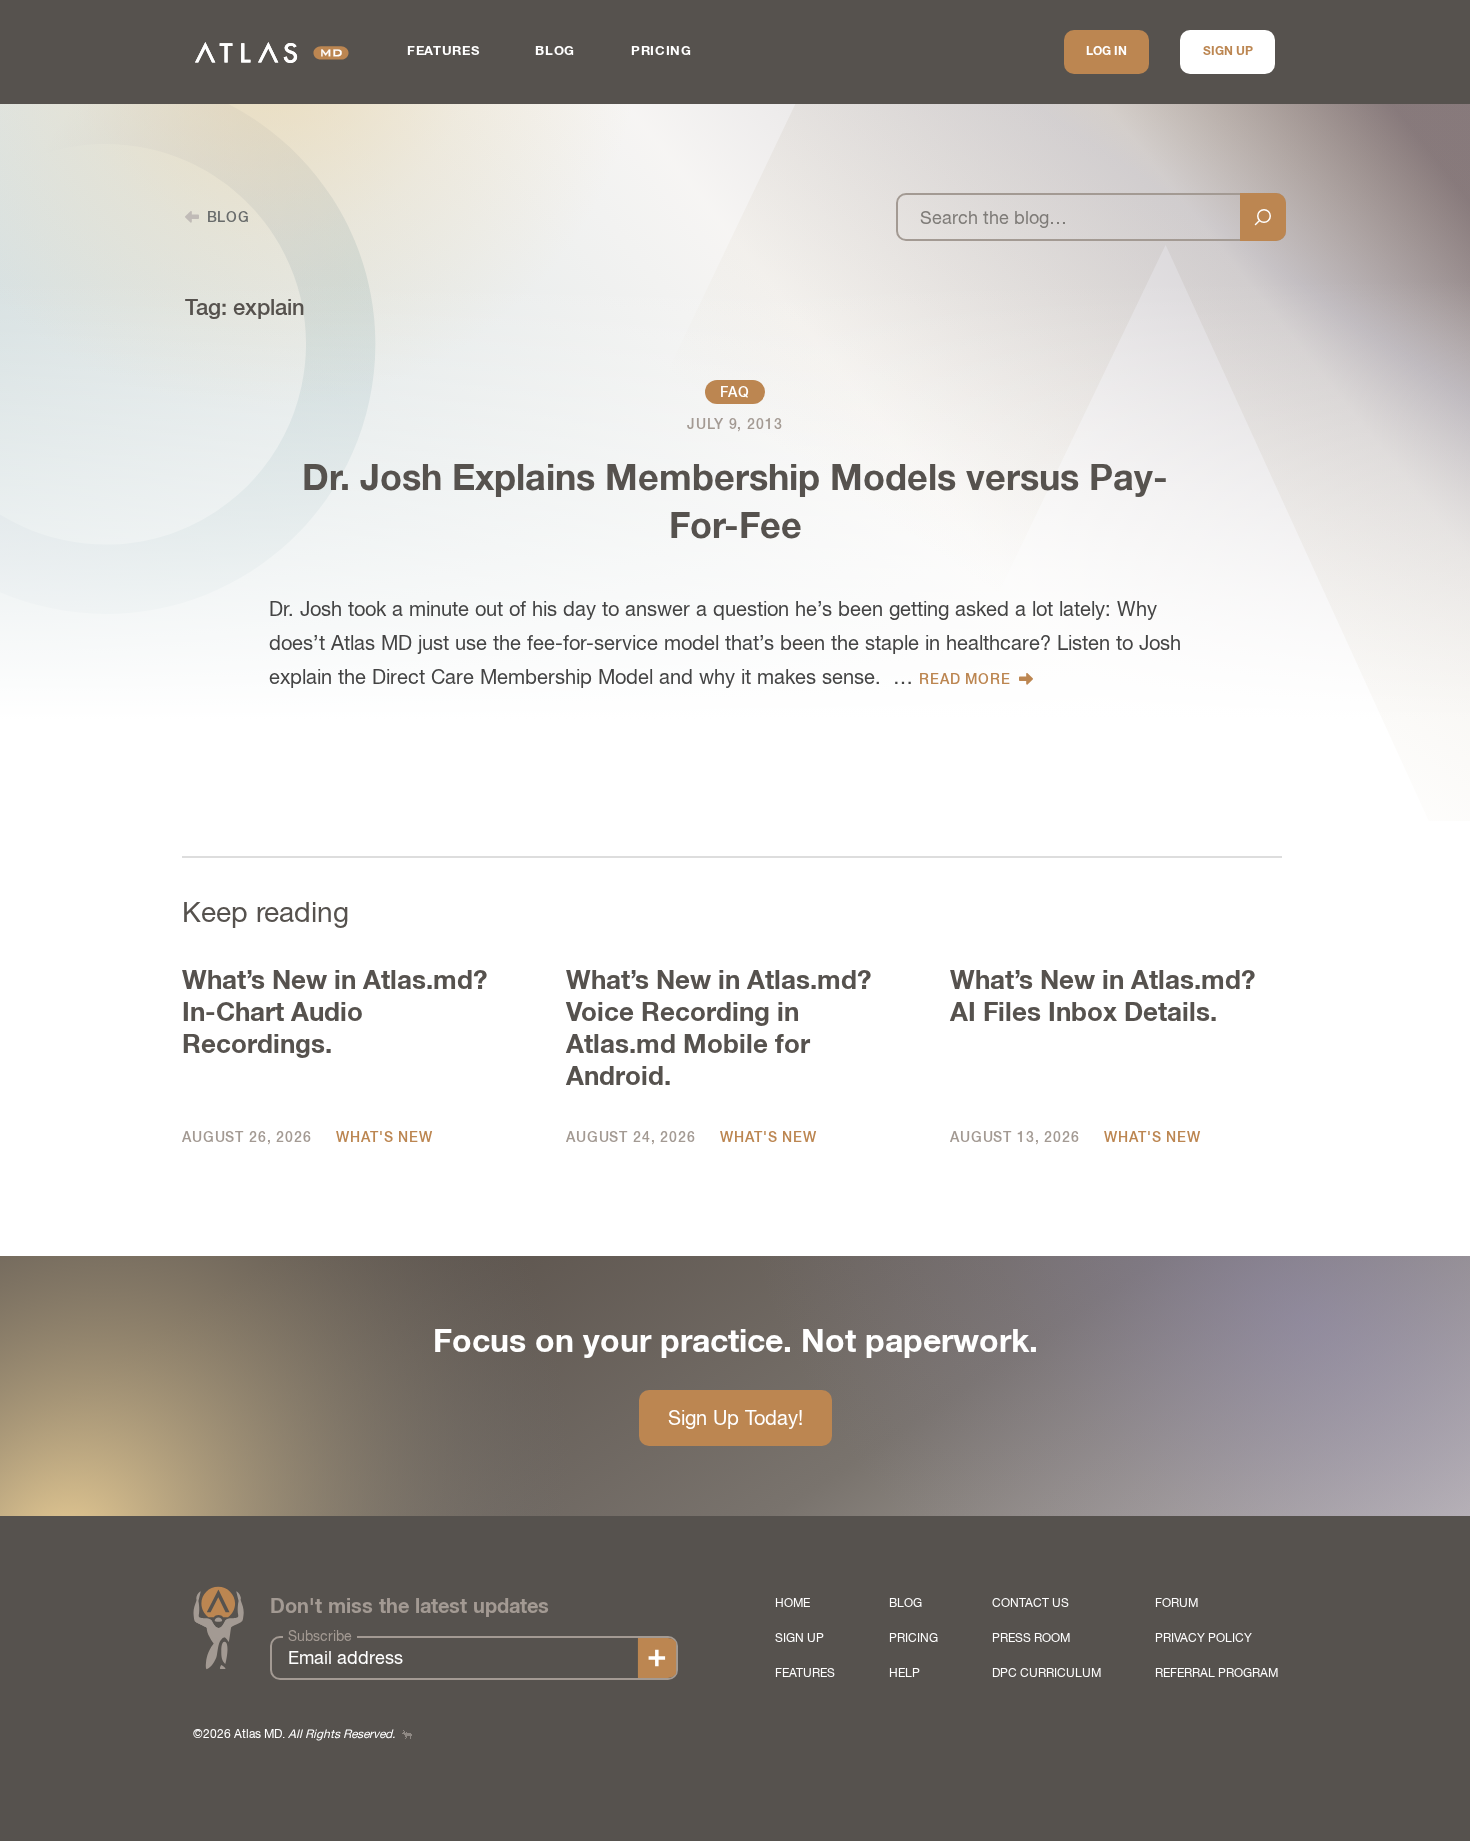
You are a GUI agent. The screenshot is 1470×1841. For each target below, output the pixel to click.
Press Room (1031, 1638)
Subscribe (320, 1636)
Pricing (661, 51)
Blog (555, 51)
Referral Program (1216, 1673)
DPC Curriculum (1046, 1673)
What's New (384, 1137)
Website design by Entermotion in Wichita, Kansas (407, 1734)
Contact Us (1030, 1603)
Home (792, 1603)
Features (443, 51)
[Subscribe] (657, 1658)
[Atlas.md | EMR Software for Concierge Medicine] (272, 52)
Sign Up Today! (735, 1417)
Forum (1176, 1603)
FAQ (735, 392)
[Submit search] (1263, 217)
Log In (1106, 52)
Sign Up (1228, 52)
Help (904, 1673)
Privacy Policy (1203, 1638)
